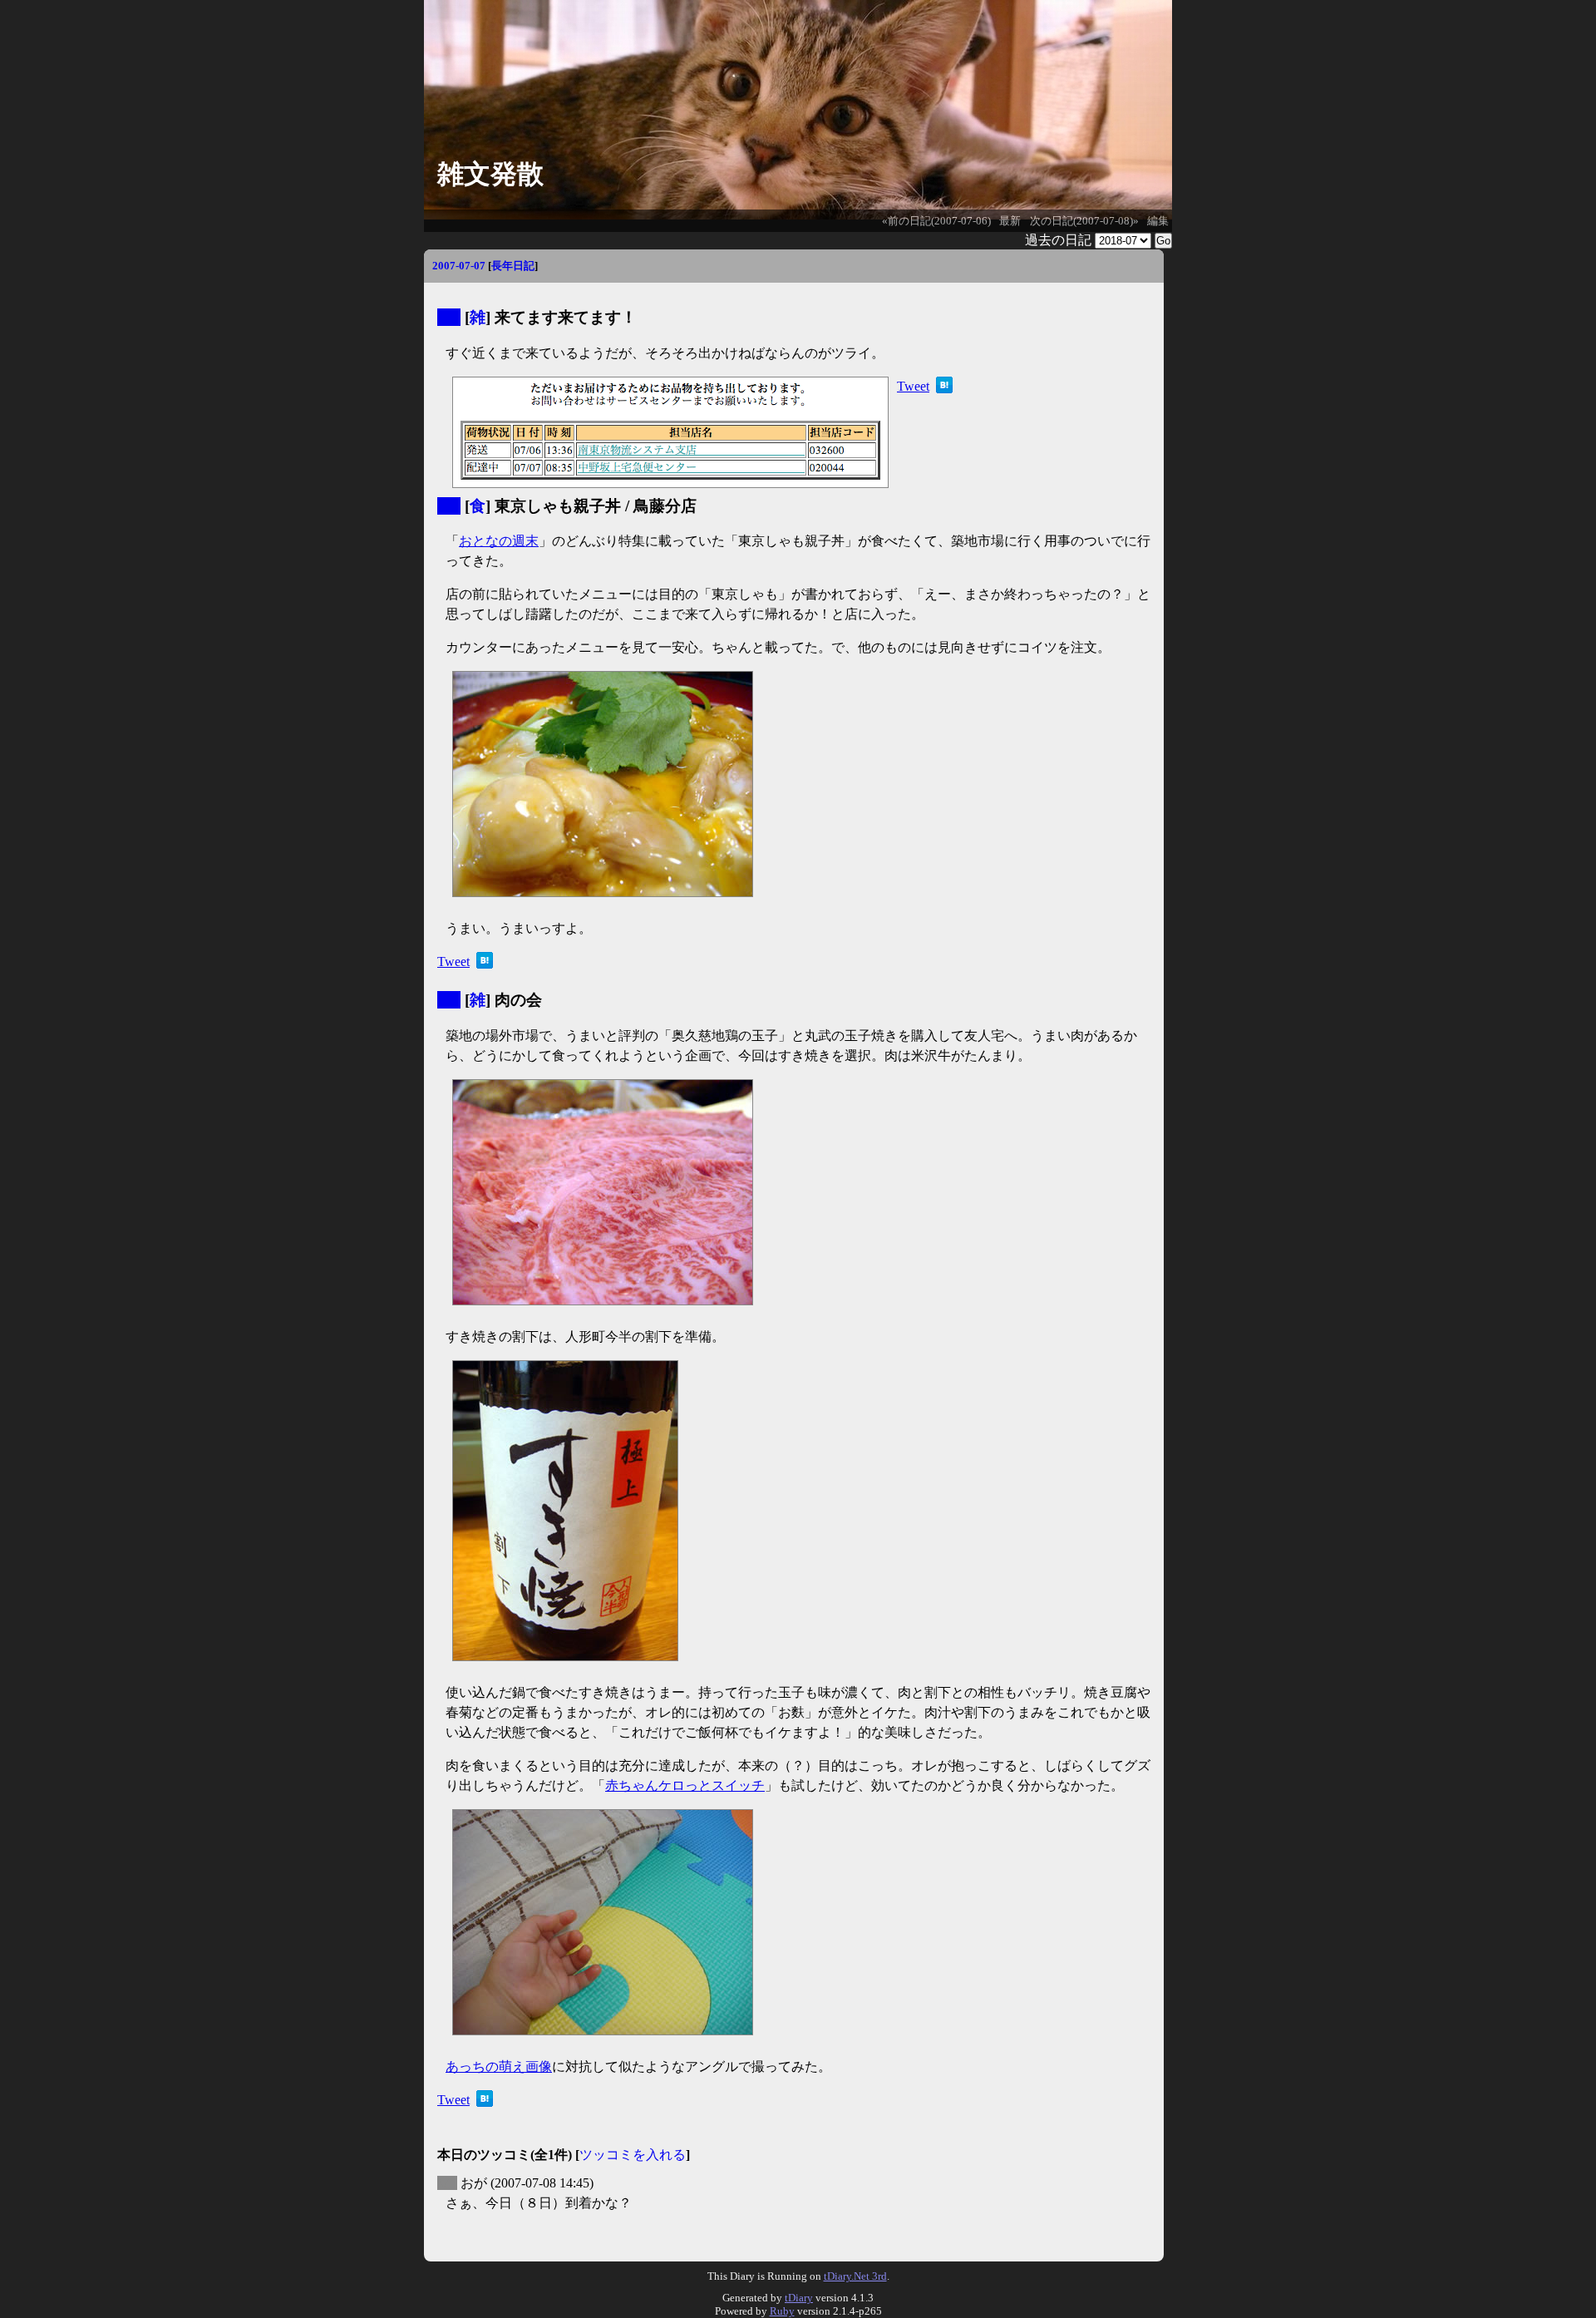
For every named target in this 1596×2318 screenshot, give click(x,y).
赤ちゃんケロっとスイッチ (685, 1785)
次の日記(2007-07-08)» (1084, 221)
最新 (1010, 221)
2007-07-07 (459, 266)
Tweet (913, 386)
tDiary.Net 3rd (855, 2276)
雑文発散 (490, 174)
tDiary (799, 2298)
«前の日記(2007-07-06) (936, 221)
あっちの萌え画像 (499, 2066)
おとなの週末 (499, 541)
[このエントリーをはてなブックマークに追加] (944, 389)
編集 (1158, 221)
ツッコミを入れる (633, 2155)
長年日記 (513, 266)
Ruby (782, 2311)
